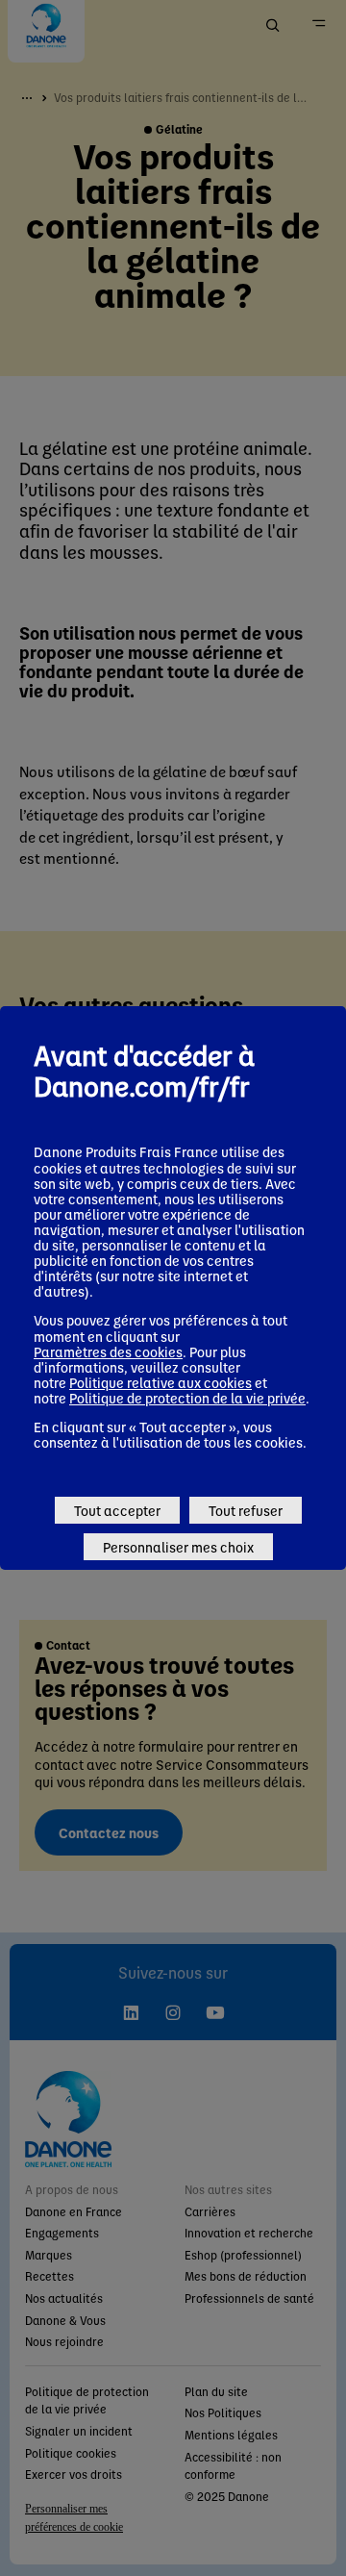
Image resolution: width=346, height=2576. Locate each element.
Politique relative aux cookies (161, 1382)
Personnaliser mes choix (178, 1547)
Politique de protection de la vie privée (187, 1398)
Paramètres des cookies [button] (108, 1351)
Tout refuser (246, 1510)
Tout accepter (117, 1510)
